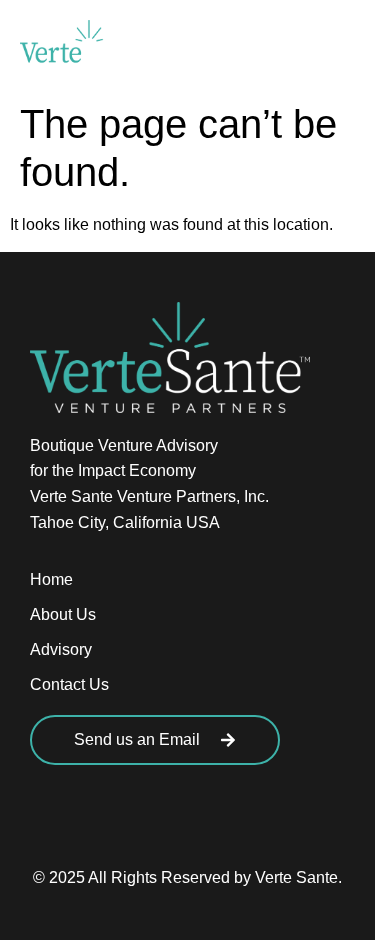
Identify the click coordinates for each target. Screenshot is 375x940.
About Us (63, 614)
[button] (332, 45)
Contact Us (69, 684)
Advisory (61, 649)
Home (51, 579)
